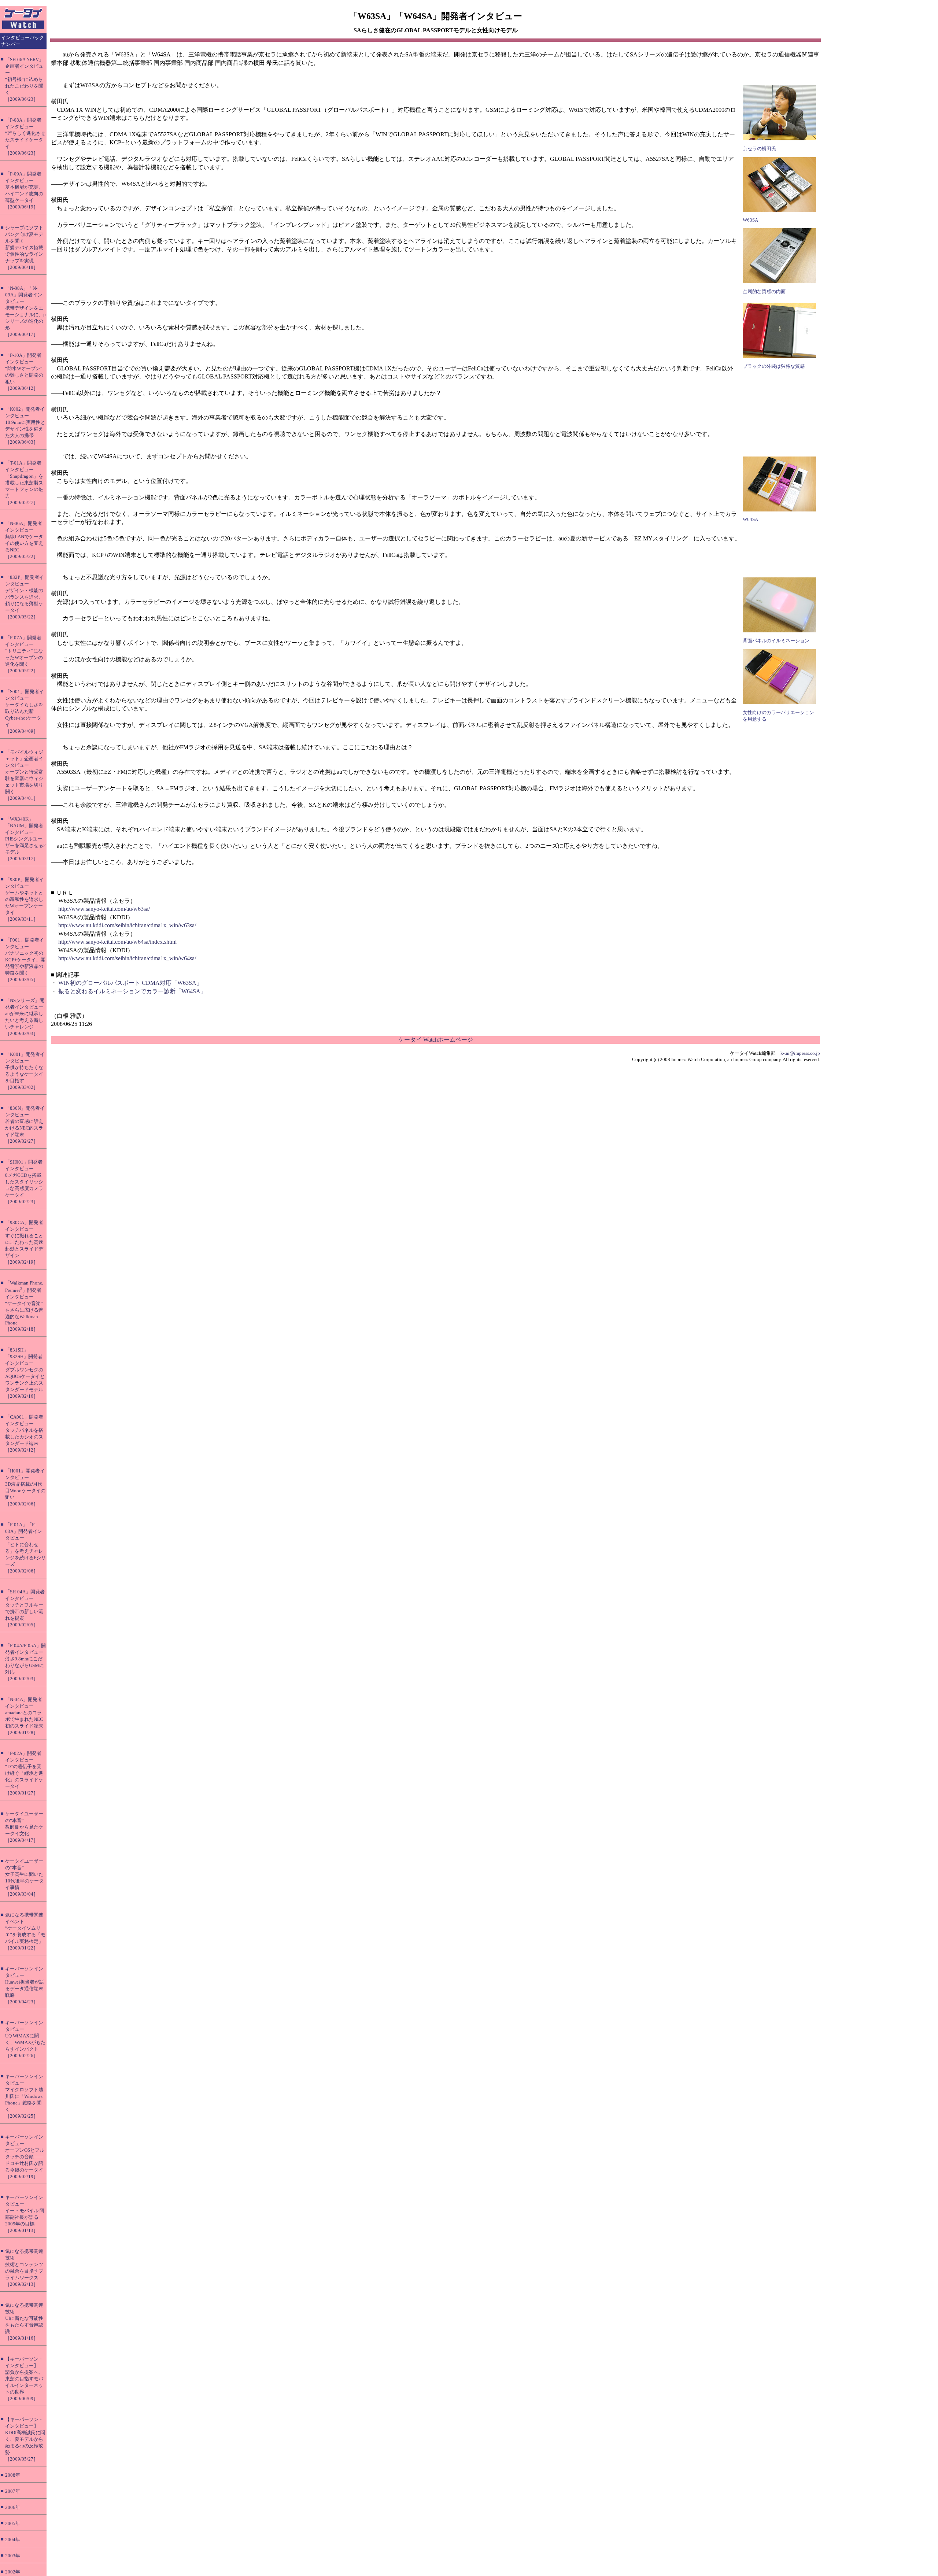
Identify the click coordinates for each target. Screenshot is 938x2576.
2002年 (13, 2572)
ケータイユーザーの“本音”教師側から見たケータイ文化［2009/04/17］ (24, 1827)
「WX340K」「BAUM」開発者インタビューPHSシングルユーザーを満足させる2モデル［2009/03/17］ (25, 839)
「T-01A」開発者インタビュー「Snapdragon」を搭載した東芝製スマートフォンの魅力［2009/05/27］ (24, 483)
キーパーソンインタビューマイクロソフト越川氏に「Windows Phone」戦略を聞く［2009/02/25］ (24, 2096)
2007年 (13, 2491)
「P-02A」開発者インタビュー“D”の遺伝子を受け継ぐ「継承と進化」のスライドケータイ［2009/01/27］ (24, 1773)
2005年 (13, 2523)
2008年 (13, 2475)
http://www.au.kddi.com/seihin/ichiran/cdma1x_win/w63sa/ (127, 925)
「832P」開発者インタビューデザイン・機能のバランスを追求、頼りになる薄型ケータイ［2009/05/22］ (25, 597)
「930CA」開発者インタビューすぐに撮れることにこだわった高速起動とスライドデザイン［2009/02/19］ (24, 1242)
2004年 (13, 2540)
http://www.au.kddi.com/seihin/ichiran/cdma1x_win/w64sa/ (127, 958)
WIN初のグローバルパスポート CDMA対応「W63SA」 (130, 983)
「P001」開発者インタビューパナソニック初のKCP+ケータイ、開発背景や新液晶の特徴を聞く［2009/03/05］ (25, 960)
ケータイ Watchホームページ (436, 1040)
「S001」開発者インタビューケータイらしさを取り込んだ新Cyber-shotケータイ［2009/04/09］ (25, 711)
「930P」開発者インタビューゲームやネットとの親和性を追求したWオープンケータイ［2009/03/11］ (25, 899)
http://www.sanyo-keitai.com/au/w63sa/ (104, 909)
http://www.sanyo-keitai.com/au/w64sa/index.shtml (117, 942)
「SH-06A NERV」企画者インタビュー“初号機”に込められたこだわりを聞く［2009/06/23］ (24, 79)
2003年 (13, 2556)
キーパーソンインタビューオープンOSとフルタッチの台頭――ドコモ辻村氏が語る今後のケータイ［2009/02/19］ (25, 2157)
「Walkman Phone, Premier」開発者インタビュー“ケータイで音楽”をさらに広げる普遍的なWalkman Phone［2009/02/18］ (24, 1306)
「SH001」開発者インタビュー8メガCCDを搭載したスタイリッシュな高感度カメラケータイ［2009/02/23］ (24, 1182)
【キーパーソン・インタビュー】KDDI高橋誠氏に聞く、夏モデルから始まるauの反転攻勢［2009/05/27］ (25, 2439)
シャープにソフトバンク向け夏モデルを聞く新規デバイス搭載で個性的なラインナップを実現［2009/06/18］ (24, 247)
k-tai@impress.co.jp (800, 1053)
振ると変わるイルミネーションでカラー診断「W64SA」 (132, 991)
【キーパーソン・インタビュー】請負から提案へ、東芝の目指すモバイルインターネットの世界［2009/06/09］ (24, 2379)
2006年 (13, 2507)
